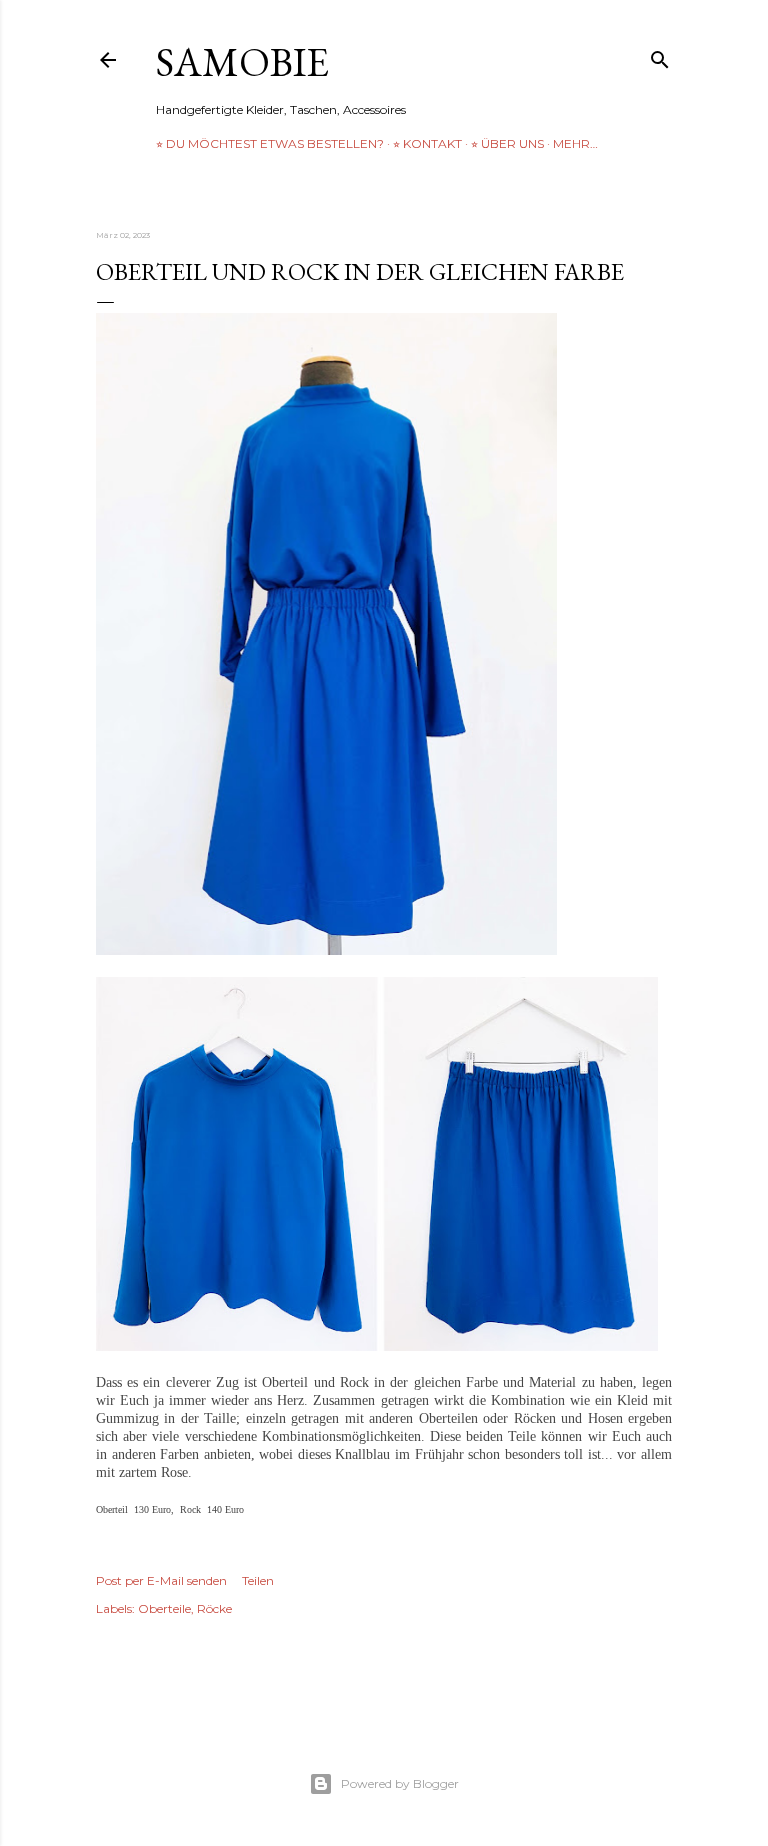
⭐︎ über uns (507, 143)
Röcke (214, 1608)
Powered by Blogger (400, 1783)
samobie (242, 62)
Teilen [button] (258, 1580)
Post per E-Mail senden (161, 1580)
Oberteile (164, 1608)
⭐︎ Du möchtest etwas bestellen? (270, 143)
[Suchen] (660, 55)
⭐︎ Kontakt (427, 143)
